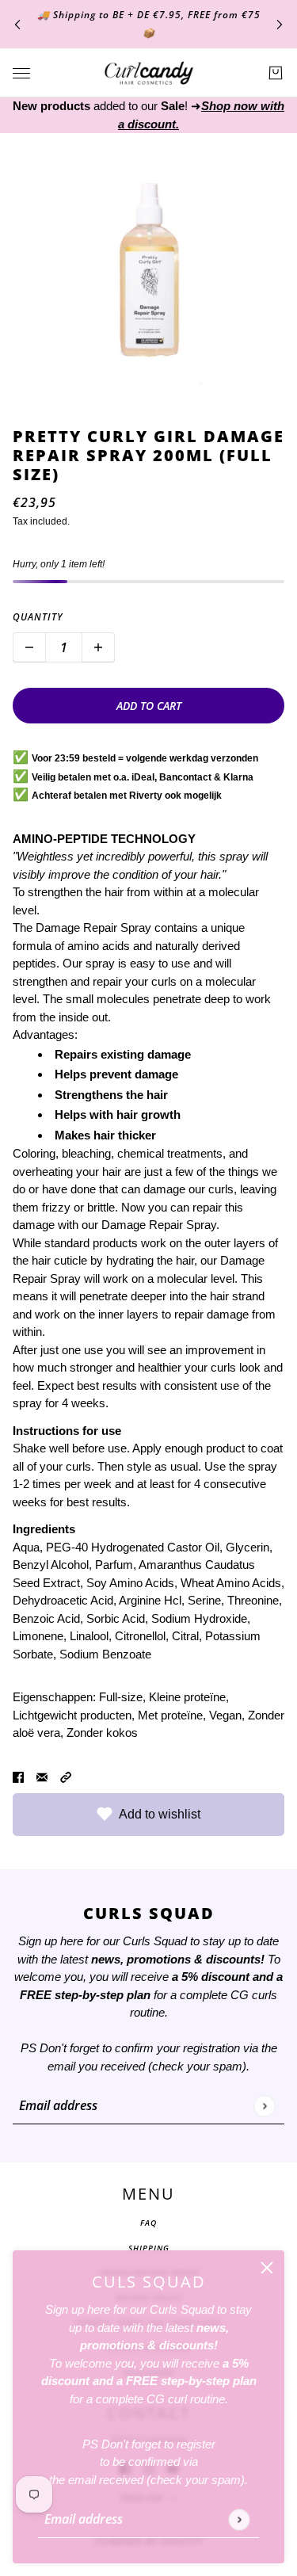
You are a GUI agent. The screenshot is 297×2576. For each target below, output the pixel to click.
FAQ (148, 2223)
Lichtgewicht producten (72, 1715)
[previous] (17, 24)
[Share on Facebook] (18, 1777)
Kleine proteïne (187, 1697)
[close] (267, 2268)
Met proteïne (170, 1715)
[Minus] (29, 647)
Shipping (149, 2248)
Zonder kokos (102, 1733)
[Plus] (98, 647)
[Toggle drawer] (21, 73)
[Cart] (276, 73)
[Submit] (239, 2519)
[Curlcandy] (149, 73)
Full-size (121, 1697)
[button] (66, 1777)
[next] (280, 24)
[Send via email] (42, 1777)
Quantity (38, 617)
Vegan (225, 1715)
